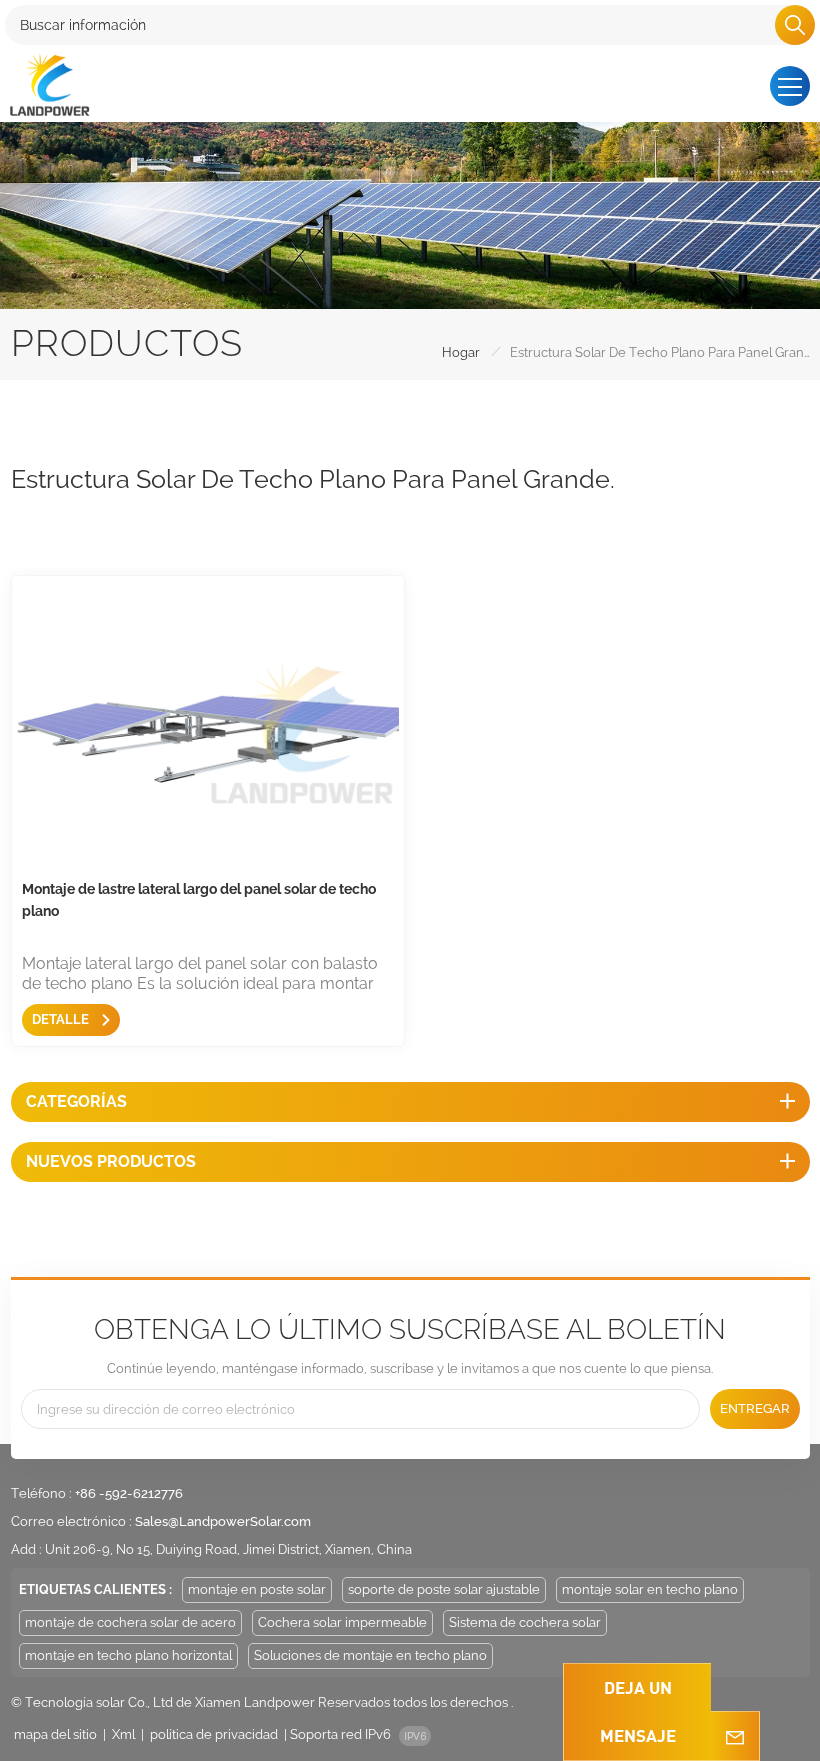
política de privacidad (214, 1734)
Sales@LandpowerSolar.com (223, 1521)
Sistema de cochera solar (525, 1622)
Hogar (461, 352)
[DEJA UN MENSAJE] (735, 1736)
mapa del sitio (55, 1734)
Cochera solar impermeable (342, 1622)
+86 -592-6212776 (129, 1493)
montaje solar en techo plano (650, 1589)
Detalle (62, 1019)
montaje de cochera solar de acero (130, 1622)
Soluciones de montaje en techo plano (370, 1655)
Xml (123, 1734)
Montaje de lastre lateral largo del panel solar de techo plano (199, 900)
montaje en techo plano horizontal (128, 1655)
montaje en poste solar (257, 1589)
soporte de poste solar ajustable (444, 1589)
